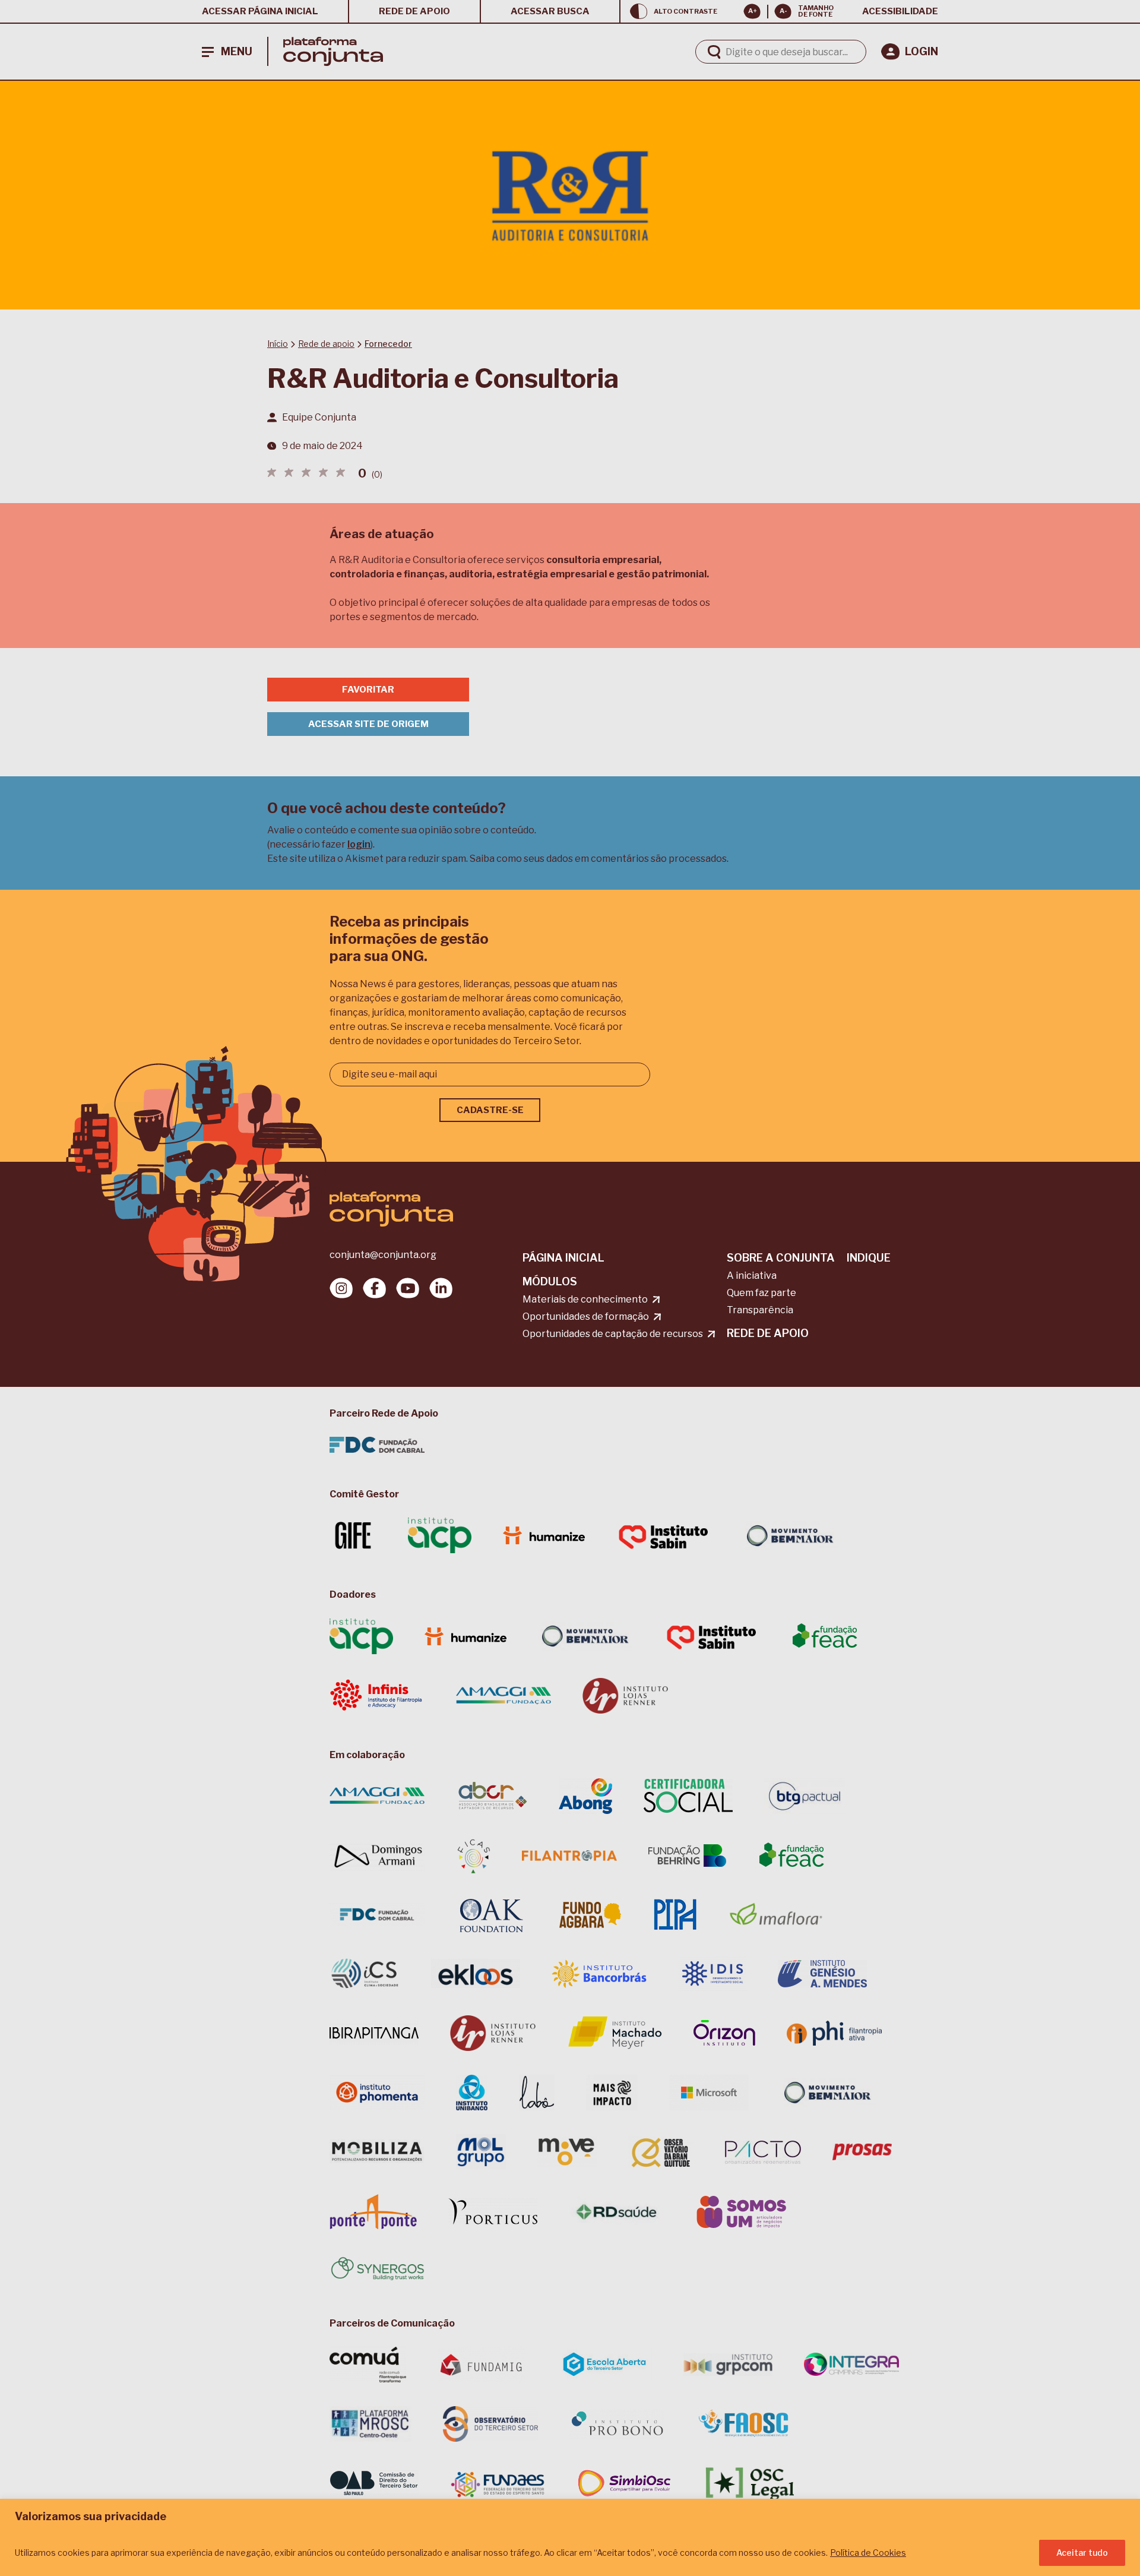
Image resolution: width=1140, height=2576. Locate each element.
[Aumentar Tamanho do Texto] (752, 11)
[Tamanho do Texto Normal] (783, 11)
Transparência (760, 1310)
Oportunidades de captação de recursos (613, 1334)
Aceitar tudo (1082, 2553)
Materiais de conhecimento (585, 1299)
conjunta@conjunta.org (383, 1255)
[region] (570, 2537)
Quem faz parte (761, 1293)
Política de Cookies (868, 2553)
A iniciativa (752, 1276)
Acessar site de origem (368, 724)
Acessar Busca (550, 11)
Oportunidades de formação (586, 1317)
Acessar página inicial (260, 11)
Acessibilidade (900, 11)
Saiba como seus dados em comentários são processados (598, 859)
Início (278, 344)
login (359, 844)
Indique (869, 1258)
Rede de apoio (414, 11)
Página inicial (563, 1258)
